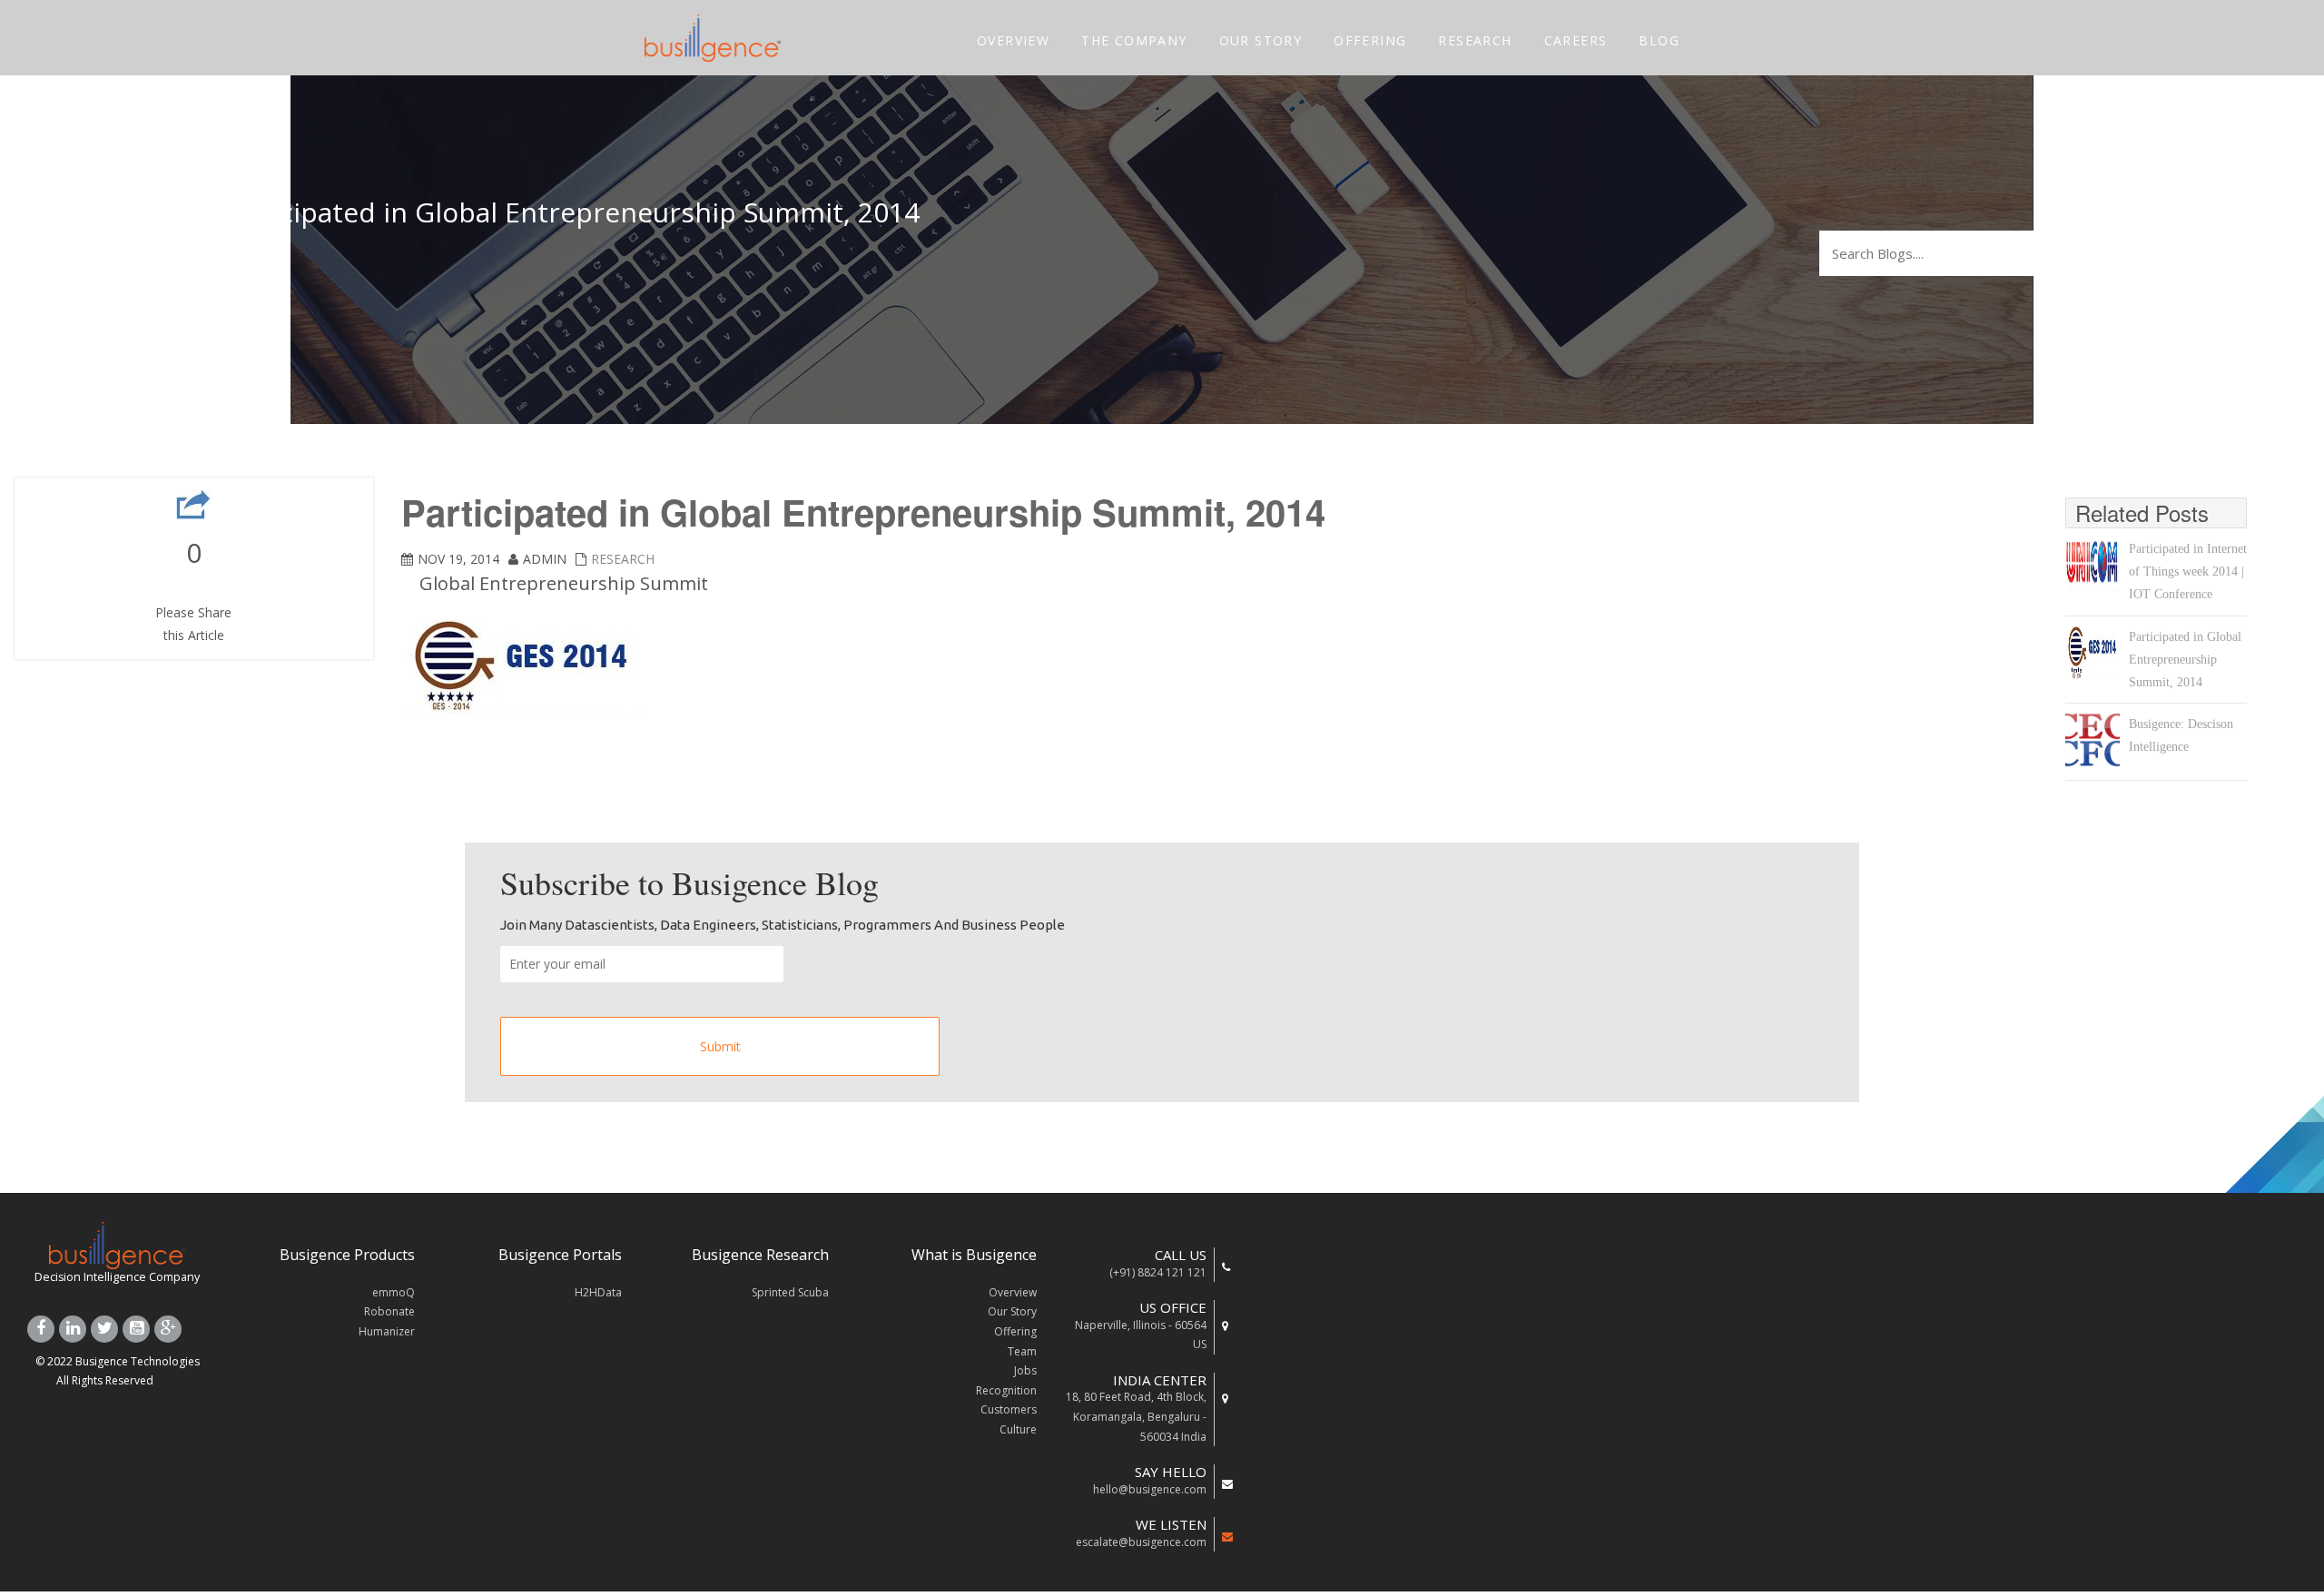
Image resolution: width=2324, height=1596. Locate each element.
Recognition (1006, 1390)
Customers (1009, 1409)
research (623, 559)
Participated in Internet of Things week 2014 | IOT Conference (2188, 571)
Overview (1013, 1292)
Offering (1015, 1331)
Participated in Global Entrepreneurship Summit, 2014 (2185, 660)
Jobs (1025, 1370)
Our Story (1012, 1311)
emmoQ (394, 1292)
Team (1022, 1351)
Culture (1018, 1429)
